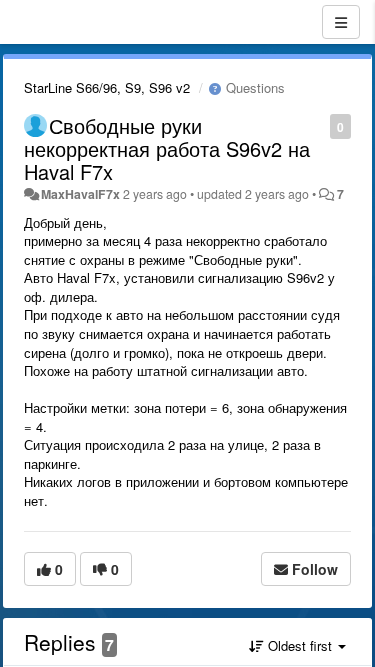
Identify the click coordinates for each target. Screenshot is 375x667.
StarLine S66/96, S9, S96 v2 (107, 87)
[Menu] (341, 22)
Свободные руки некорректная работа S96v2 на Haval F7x (167, 148)
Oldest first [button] (300, 645)
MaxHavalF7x (80, 194)
